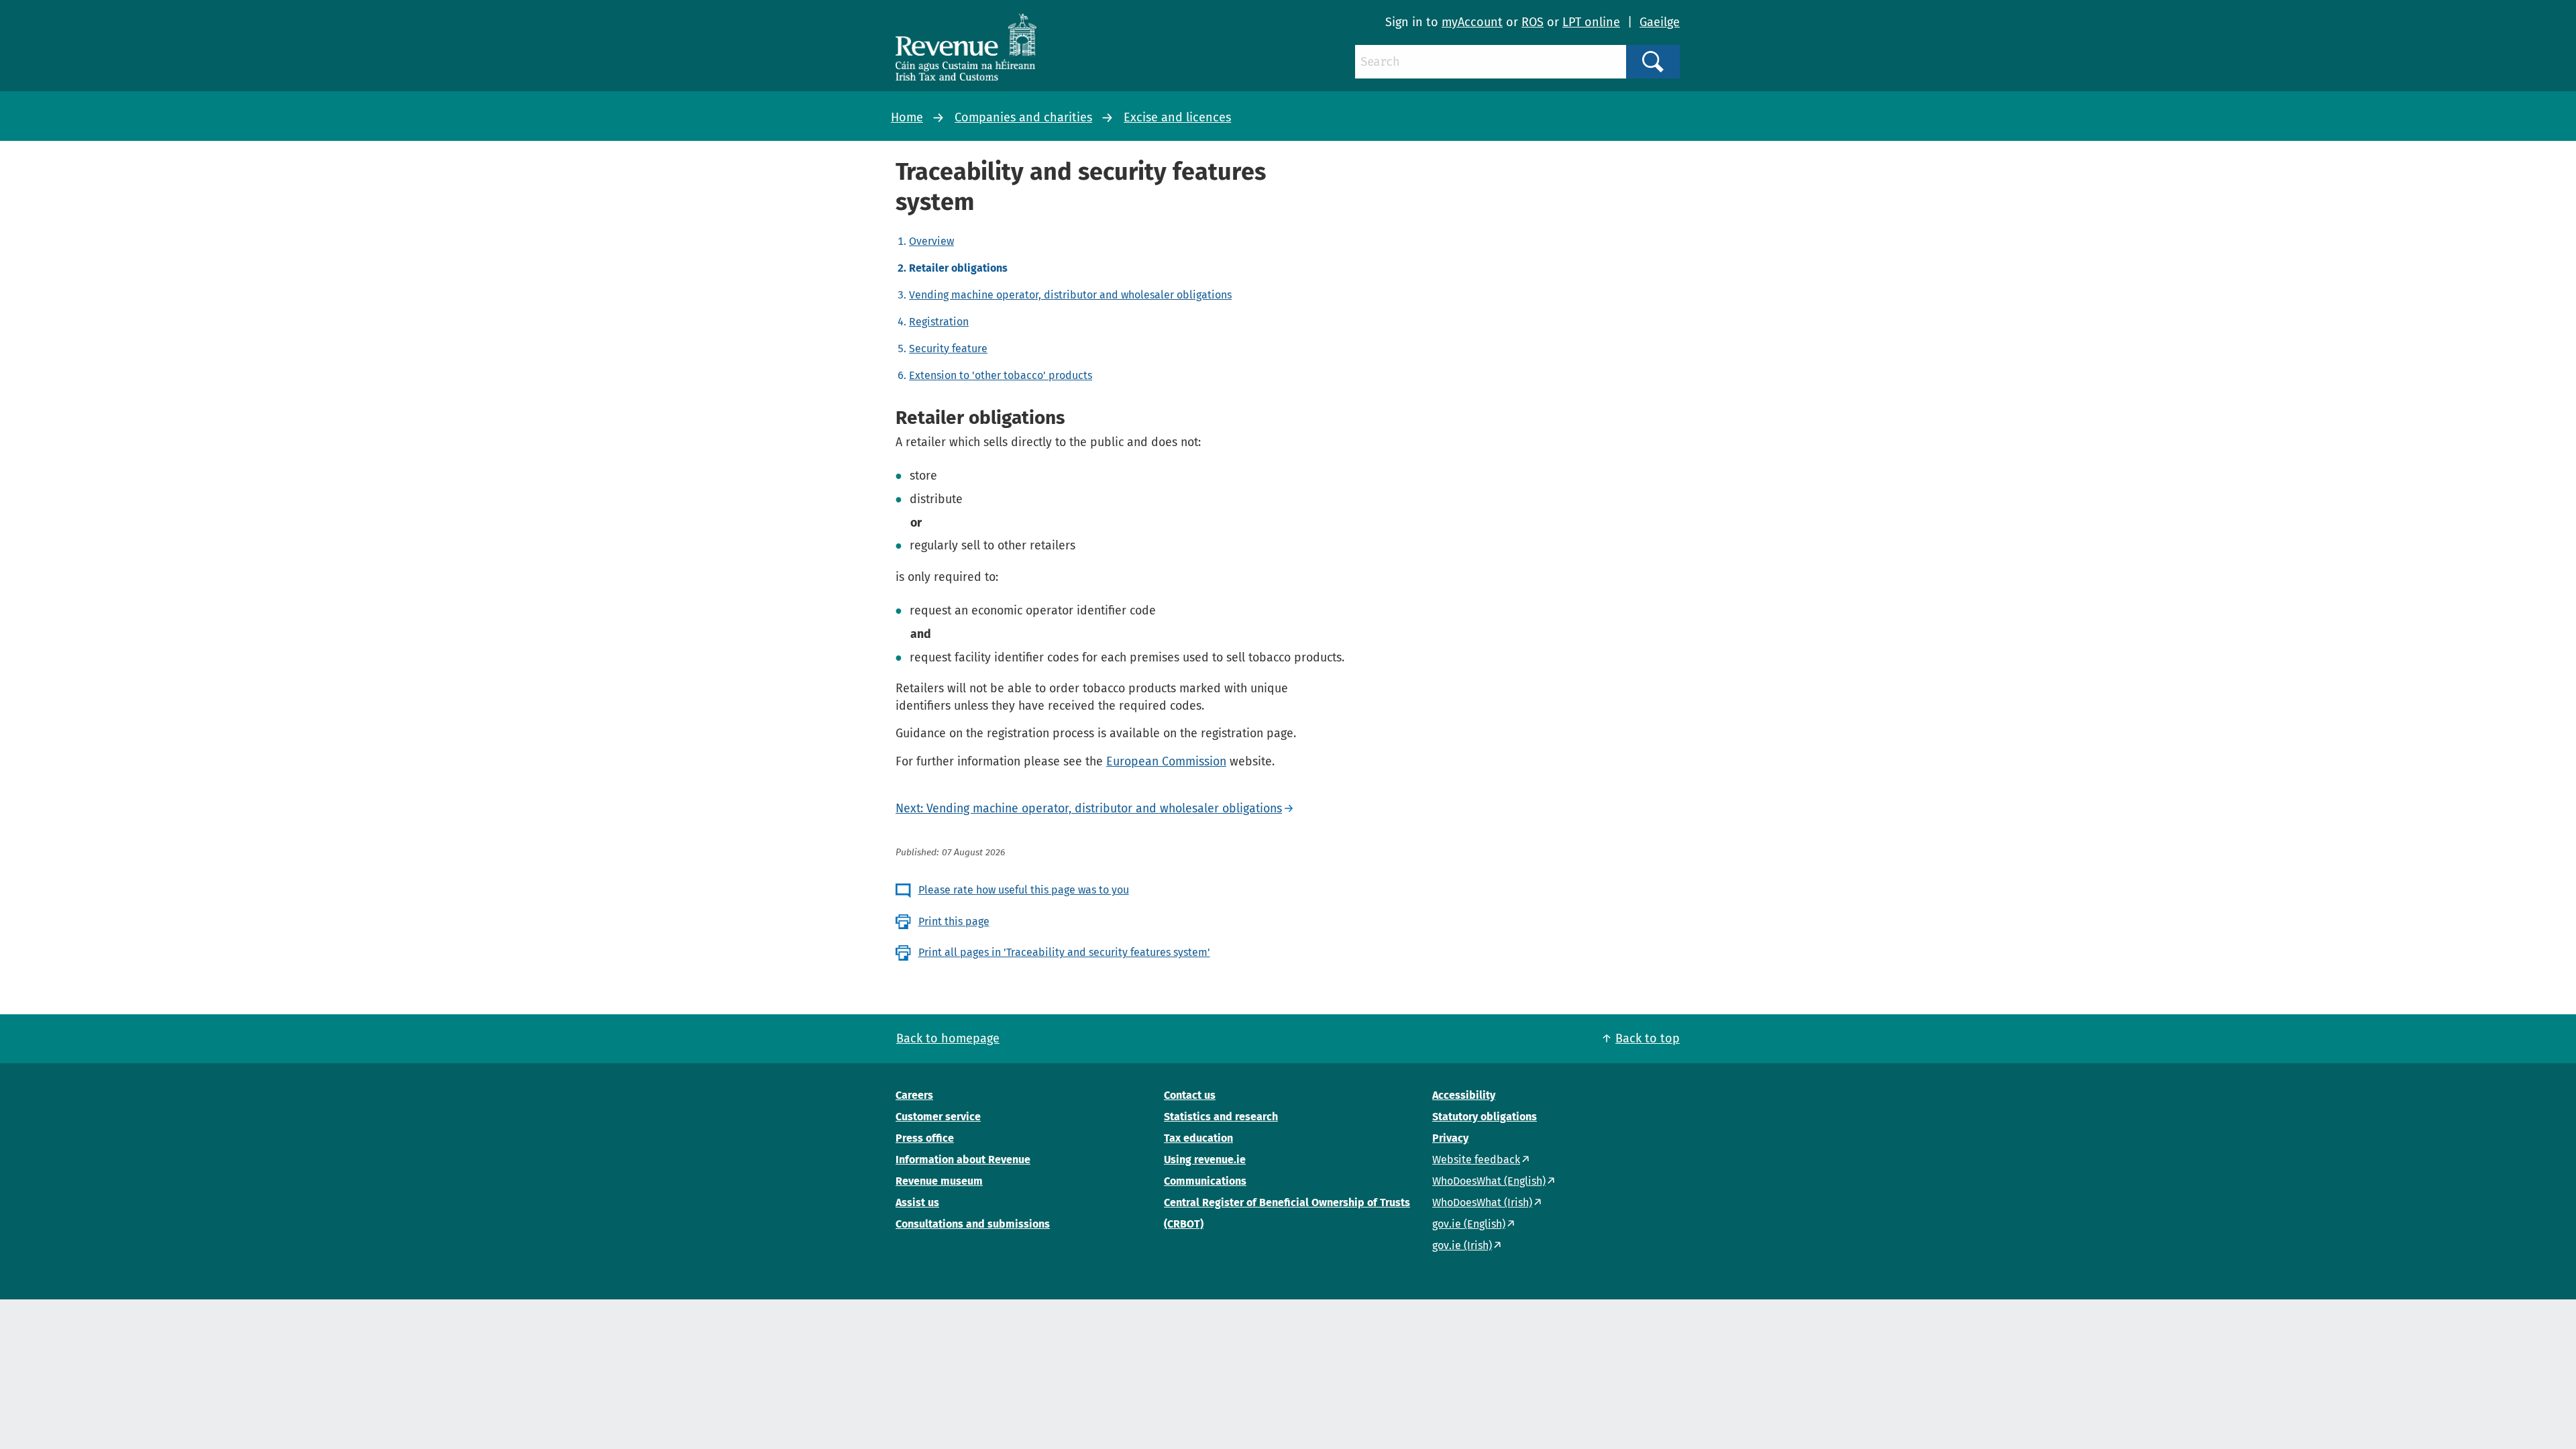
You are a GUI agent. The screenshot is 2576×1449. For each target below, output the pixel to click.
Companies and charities (1023, 117)
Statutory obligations (1485, 1117)
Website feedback (1476, 1160)
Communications (1205, 1181)
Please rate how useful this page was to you (1024, 890)
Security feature (948, 348)
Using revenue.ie (1205, 1160)
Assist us (917, 1202)
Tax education (1198, 1138)
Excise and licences (1177, 117)
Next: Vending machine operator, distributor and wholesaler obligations (1089, 808)
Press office (925, 1138)
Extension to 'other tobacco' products (1001, 375)
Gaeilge (1660, 22)
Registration (939, 322)
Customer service (938, 1117)
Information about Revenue (963, 1160)
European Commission (1166, 761)
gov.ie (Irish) (1462, 1245)
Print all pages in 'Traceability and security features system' (1064, 952)
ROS (1533, 22)
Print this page (954, 921)
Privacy (1450, 1138)
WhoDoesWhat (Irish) (1482, 1202)
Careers (914, 1095)
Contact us (1190, 1095)
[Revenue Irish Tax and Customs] (966, 47)
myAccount (1472, 22)
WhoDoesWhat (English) (1489, 1181)
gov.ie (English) (1469, 1224)
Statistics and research (1221, 1117)
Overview (931, 241)
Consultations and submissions (973, 1224)
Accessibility (1464, 1095)
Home (907, 117)
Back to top (1648, 1038)
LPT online (1591, 22)
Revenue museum (939, 1181)
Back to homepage (948, 1038)
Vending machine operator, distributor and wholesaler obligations (1070, 295)
